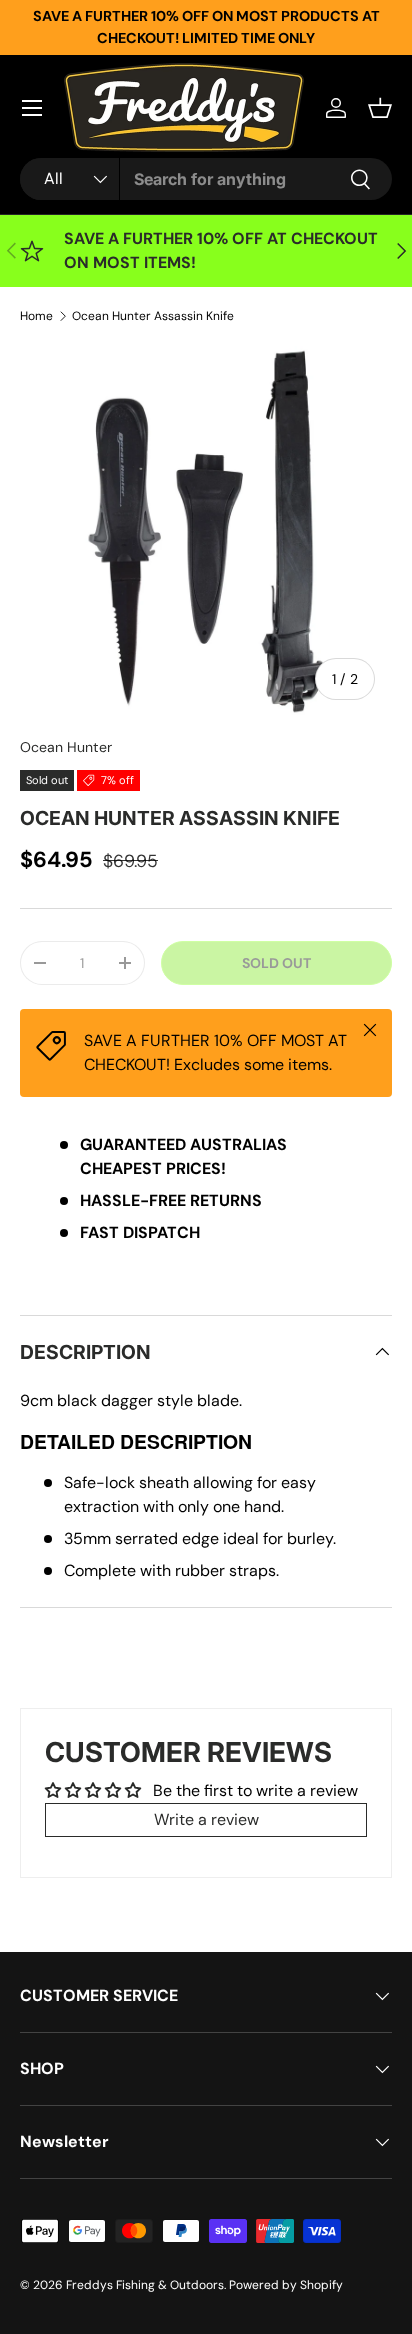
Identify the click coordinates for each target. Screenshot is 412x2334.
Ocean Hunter (66, 747)
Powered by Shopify (286, 2285)
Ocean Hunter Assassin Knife (153, 316)
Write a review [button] (206, 1819)
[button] (380, 108)
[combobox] (206, 179)
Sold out (276, 963)
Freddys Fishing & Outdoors (145, 2285)
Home (36, 316)
